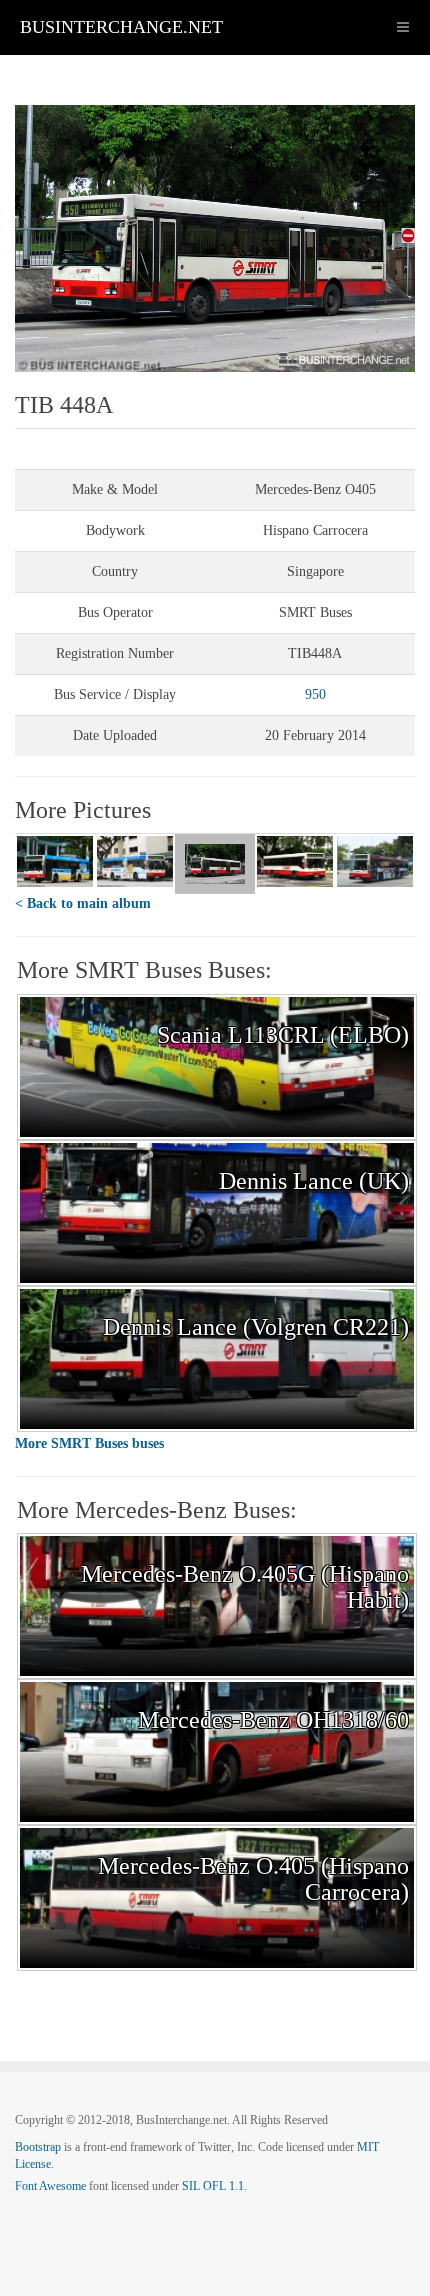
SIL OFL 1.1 (213, 2186)
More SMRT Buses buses (89, 1443)
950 (315, 694)
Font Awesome (50, 2186)
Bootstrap (38, 2147)
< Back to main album (83, 903)
